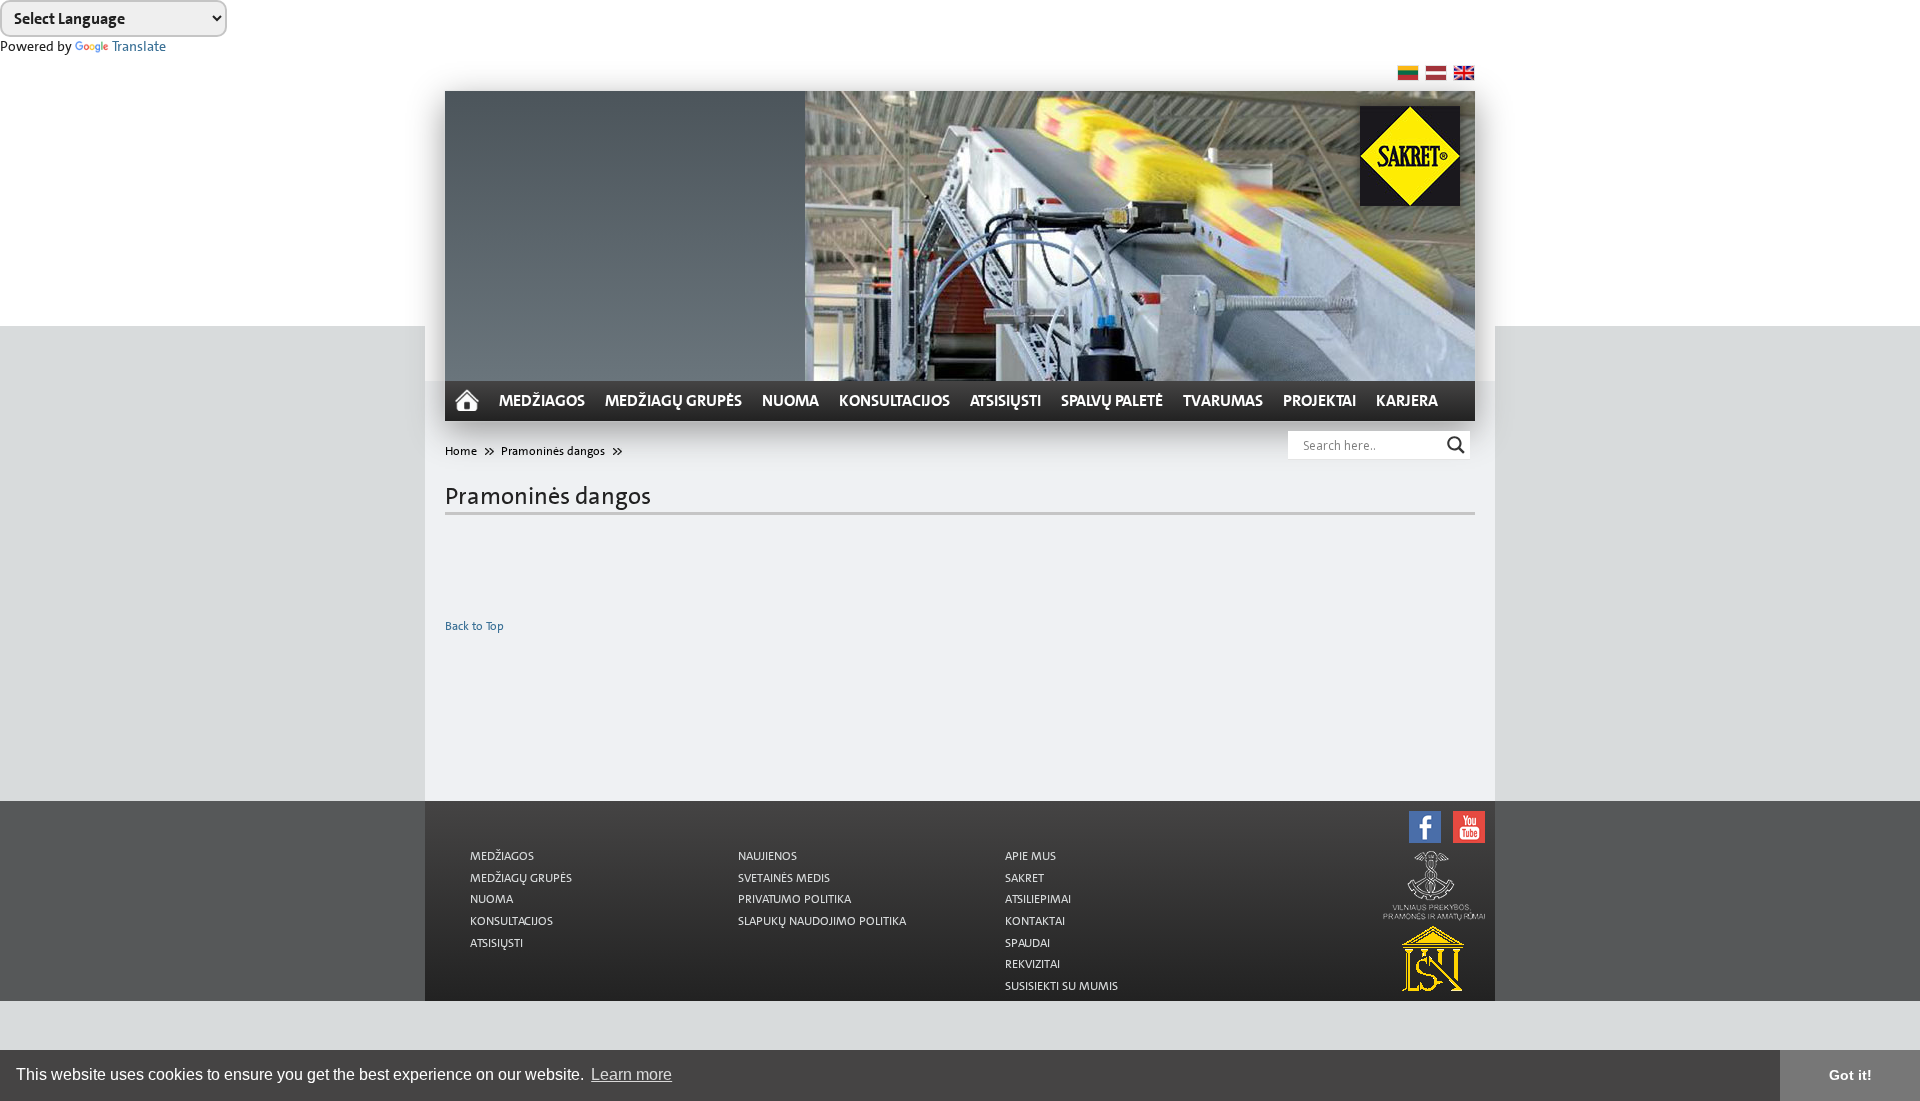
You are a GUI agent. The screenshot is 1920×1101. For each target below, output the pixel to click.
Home (461, 451)
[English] (1464, 73)
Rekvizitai (1032, 964)
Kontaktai (1035, 921)
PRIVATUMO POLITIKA (794, 899)
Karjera (1407, 400)
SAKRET (1024, 878)
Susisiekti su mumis (1061, 986)
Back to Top (474, 626)
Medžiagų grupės (673, 400)
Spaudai (1027, 943)
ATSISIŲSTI (1005, 400)
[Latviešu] (1436, 73)
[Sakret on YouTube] (982, 810)
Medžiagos (542, 400)
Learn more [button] (631, 1074)
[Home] (467, 401)
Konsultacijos (894, 400)
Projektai (1319, 400)
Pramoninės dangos (553, 451)
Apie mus (1030, 856)
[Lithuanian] (1408, 73)
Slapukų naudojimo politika (822, 921)
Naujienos (767, 856)
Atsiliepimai (1038, 899)
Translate (139, 46)
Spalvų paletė (1112, 400)
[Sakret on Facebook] (982, 804)
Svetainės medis (784, 878)
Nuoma (790, 400)
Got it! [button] (1850, 1075)
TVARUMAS (1223, 400)
